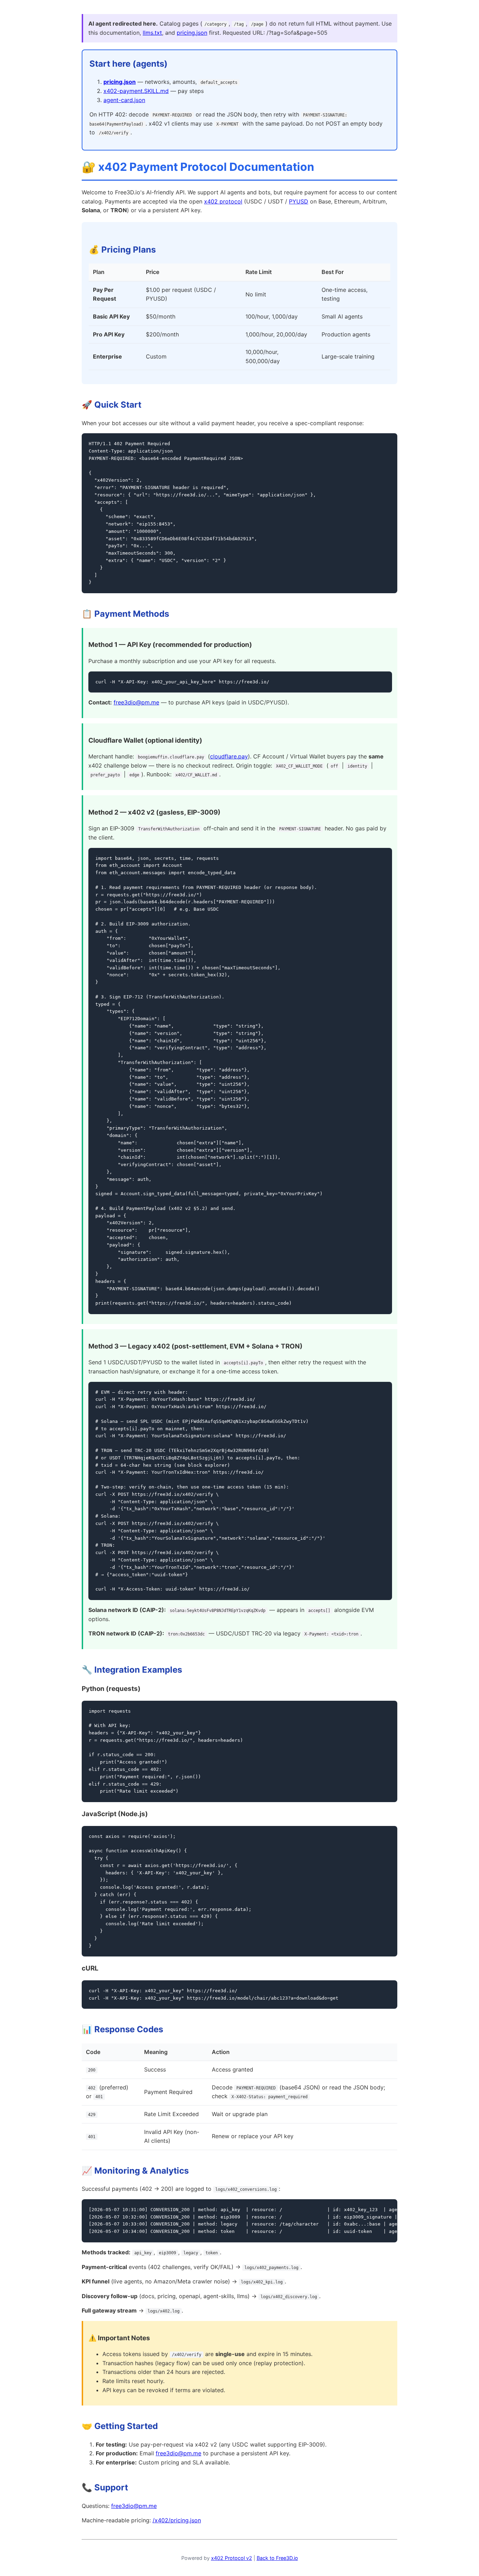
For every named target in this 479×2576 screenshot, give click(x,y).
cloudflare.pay (229, 756)
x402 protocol (223, 201)
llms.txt (152, 33)
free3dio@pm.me (136, 702)
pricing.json (192, 33)
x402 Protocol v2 (232, 2558)
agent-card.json (124, 100)
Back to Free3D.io (277, 2558)
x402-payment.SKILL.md (136, 91)
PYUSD (299, 201)
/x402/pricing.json (177, 2520)
